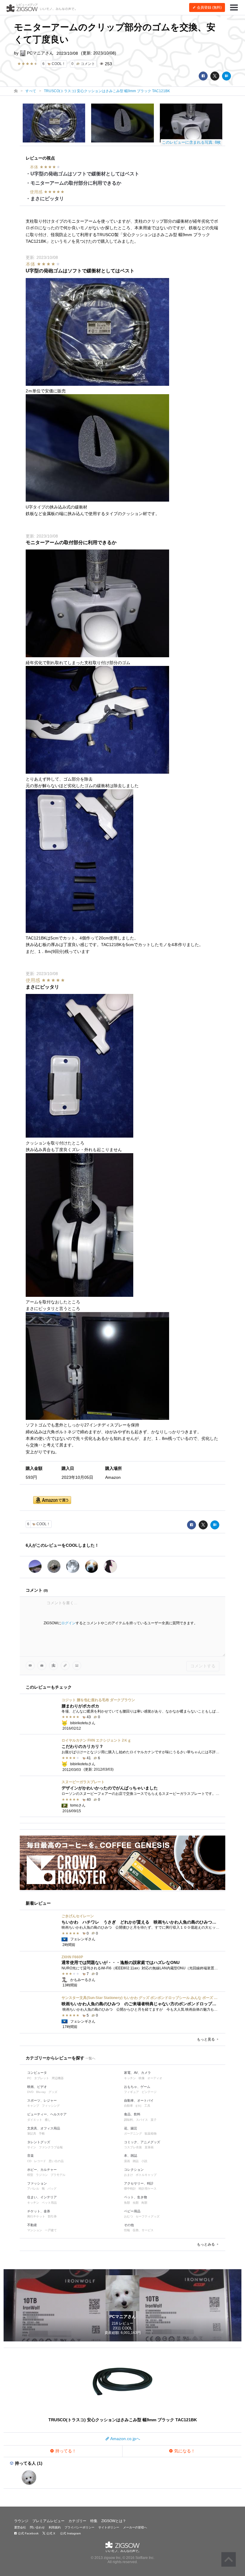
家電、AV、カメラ (137, 2073)
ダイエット (35, 2120)
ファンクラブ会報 (51, 2147)
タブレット (42, 2078)
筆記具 (32, 2133)
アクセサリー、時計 (139, 2183)
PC (29, 2078)
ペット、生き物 (135, 2197)
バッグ (52, 2189)
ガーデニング (133, 2133)
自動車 (128, 2106)
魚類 (127, 2203)
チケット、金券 (39, 2211)
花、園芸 (131, 2128)
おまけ (128, 2175)
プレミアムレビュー (48, 2521)
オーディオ (155, 2078)
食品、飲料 (132, 2114)
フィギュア (131, 2092)
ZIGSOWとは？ (114, 2521)
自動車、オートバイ (139, 2100)
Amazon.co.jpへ (125, 2439)
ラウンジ (21, 2521)
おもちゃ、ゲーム (137, 2087)
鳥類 (144, 2203)
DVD (30, 2092)
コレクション (134, 2170)
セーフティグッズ (148, 2216)
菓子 (154, 2120)
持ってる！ (65, 2451)
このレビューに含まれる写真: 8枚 (191, 142)
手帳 (42, 2133)
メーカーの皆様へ (135, 2527)
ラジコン (42, 2175)
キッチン (130, 2078)
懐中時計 (130, 2189)
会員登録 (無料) (209, 7)
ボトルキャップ (146, 2175)
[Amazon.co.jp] (52, 1500)
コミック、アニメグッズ (142, 2142)
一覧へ (90, 2058)
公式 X (50, 2533)
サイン (32, 2147)
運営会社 (20, 2527)
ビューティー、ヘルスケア (47, 2114)
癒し (48, 2120)
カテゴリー (77, 2521)
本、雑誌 (131, 2155)
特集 (94, 2521)
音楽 (30, 2155)
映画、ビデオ (37, 2087)
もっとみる (206, 2244)
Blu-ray (41, 2092)
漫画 (127, 2161)
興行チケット (36, 2216)
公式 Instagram (70, 2533)
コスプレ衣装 (133, 2147)
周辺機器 (58, 2078)
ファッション (37, 2183)
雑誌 (136, 2161)
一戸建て (51, 2230)
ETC (139, 2106)
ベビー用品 (132, 2211)
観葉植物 (151, 2133)
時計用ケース (148, 2189)
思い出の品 (56, 2161)
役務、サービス (143, 2230)
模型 (30, 2175)
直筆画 (149, 2147)
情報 (127, 2230)
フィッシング (51, 2106)
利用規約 (55, 2527)
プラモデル (58, 2175)
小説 (144, 2161)
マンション (35, 2230)
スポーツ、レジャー (42, 2100)
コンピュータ (37, 2073)
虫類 (136, 2203)
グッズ (53, 2092)
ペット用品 (49, 2203)
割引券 (52, 2216)
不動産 (32, 2225)
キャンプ (33, 2106)
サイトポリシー (109, 2527)
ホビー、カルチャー (42, 2170)
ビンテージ (149, 2092)
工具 (147, 2106)
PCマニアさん (40, 53)
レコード (40, 2161)
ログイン (68, 1623)
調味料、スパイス (136, 2120)
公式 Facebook (28, 2533)
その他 (129, 2225)
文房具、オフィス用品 (44, 2128)
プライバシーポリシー (79, 2527)
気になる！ (184, 2451)
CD (29, 2161)
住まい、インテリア (42, 2197)
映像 (142, 2078)
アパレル (33, 2189)
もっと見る (206, 2039)
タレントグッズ (39, 2142)
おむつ (128, 2216)
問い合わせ (37, 2527)
